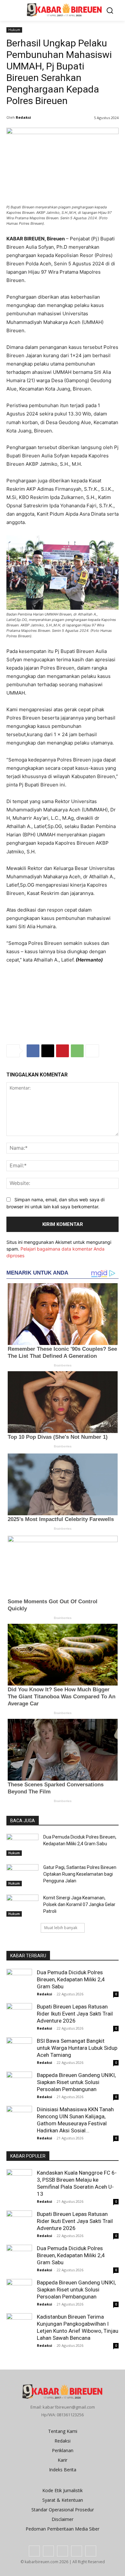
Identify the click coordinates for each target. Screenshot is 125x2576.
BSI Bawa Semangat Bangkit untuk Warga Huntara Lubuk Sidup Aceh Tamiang (77, 2048)
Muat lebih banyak (61, 1928)
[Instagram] (48, 2551)
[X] (48, 1051)
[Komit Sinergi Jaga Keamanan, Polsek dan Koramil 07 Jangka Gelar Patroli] (22, 1906)
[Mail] (63, 2551)
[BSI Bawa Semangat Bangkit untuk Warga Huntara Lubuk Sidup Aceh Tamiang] (19, 2048)
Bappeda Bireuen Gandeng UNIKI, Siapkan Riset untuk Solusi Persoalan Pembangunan (76, 2082)
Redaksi (23, 117)
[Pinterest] (63, 1051)
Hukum (14, 30)
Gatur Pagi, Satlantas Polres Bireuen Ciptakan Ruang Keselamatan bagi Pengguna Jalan (80, 1874)
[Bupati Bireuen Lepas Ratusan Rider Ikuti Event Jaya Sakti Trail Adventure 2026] (19, 2016)
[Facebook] (33, 1051)
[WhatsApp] (77, 1051)
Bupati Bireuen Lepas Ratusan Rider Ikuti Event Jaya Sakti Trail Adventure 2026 (75, 2014)
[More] (92, 1051)
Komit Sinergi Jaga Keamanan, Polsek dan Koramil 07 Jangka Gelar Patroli (79, 1904)
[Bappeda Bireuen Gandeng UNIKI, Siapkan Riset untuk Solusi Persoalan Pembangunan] (19, 2081)
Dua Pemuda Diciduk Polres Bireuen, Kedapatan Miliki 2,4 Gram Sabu (71, 1979)
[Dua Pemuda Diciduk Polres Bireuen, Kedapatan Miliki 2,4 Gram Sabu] (22, 1845)
